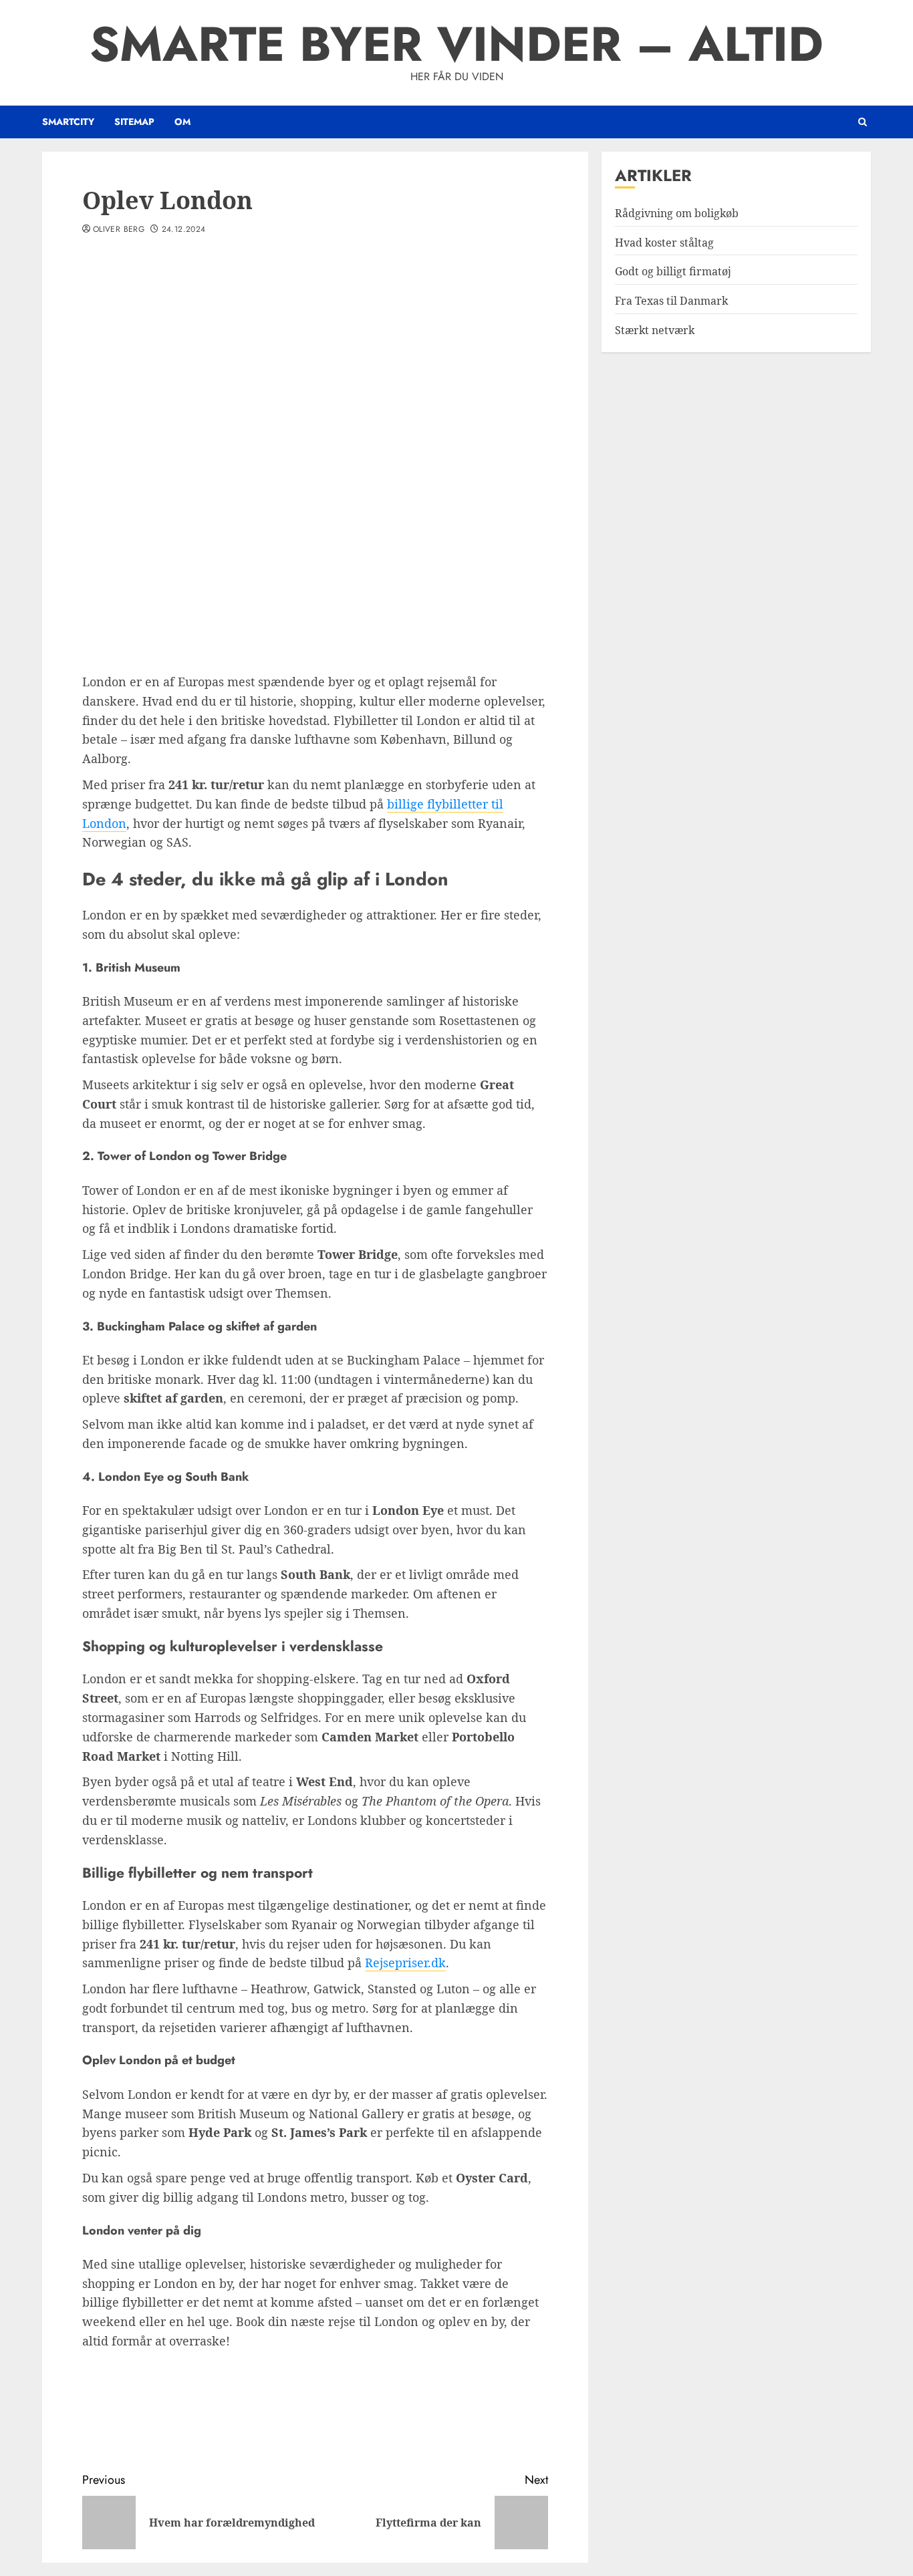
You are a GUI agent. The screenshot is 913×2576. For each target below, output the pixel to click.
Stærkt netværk (655, 329)
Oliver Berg (119, 230)
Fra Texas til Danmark (671, 301)
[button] (863, 122)
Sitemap (134, 122)
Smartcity (68, 122)
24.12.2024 (184, 230)
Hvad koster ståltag (664, 242)
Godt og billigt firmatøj (673, 271)
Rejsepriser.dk (405, 1963)
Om (182, 122)
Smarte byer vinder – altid (456, 44)
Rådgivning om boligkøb (677, 213)
